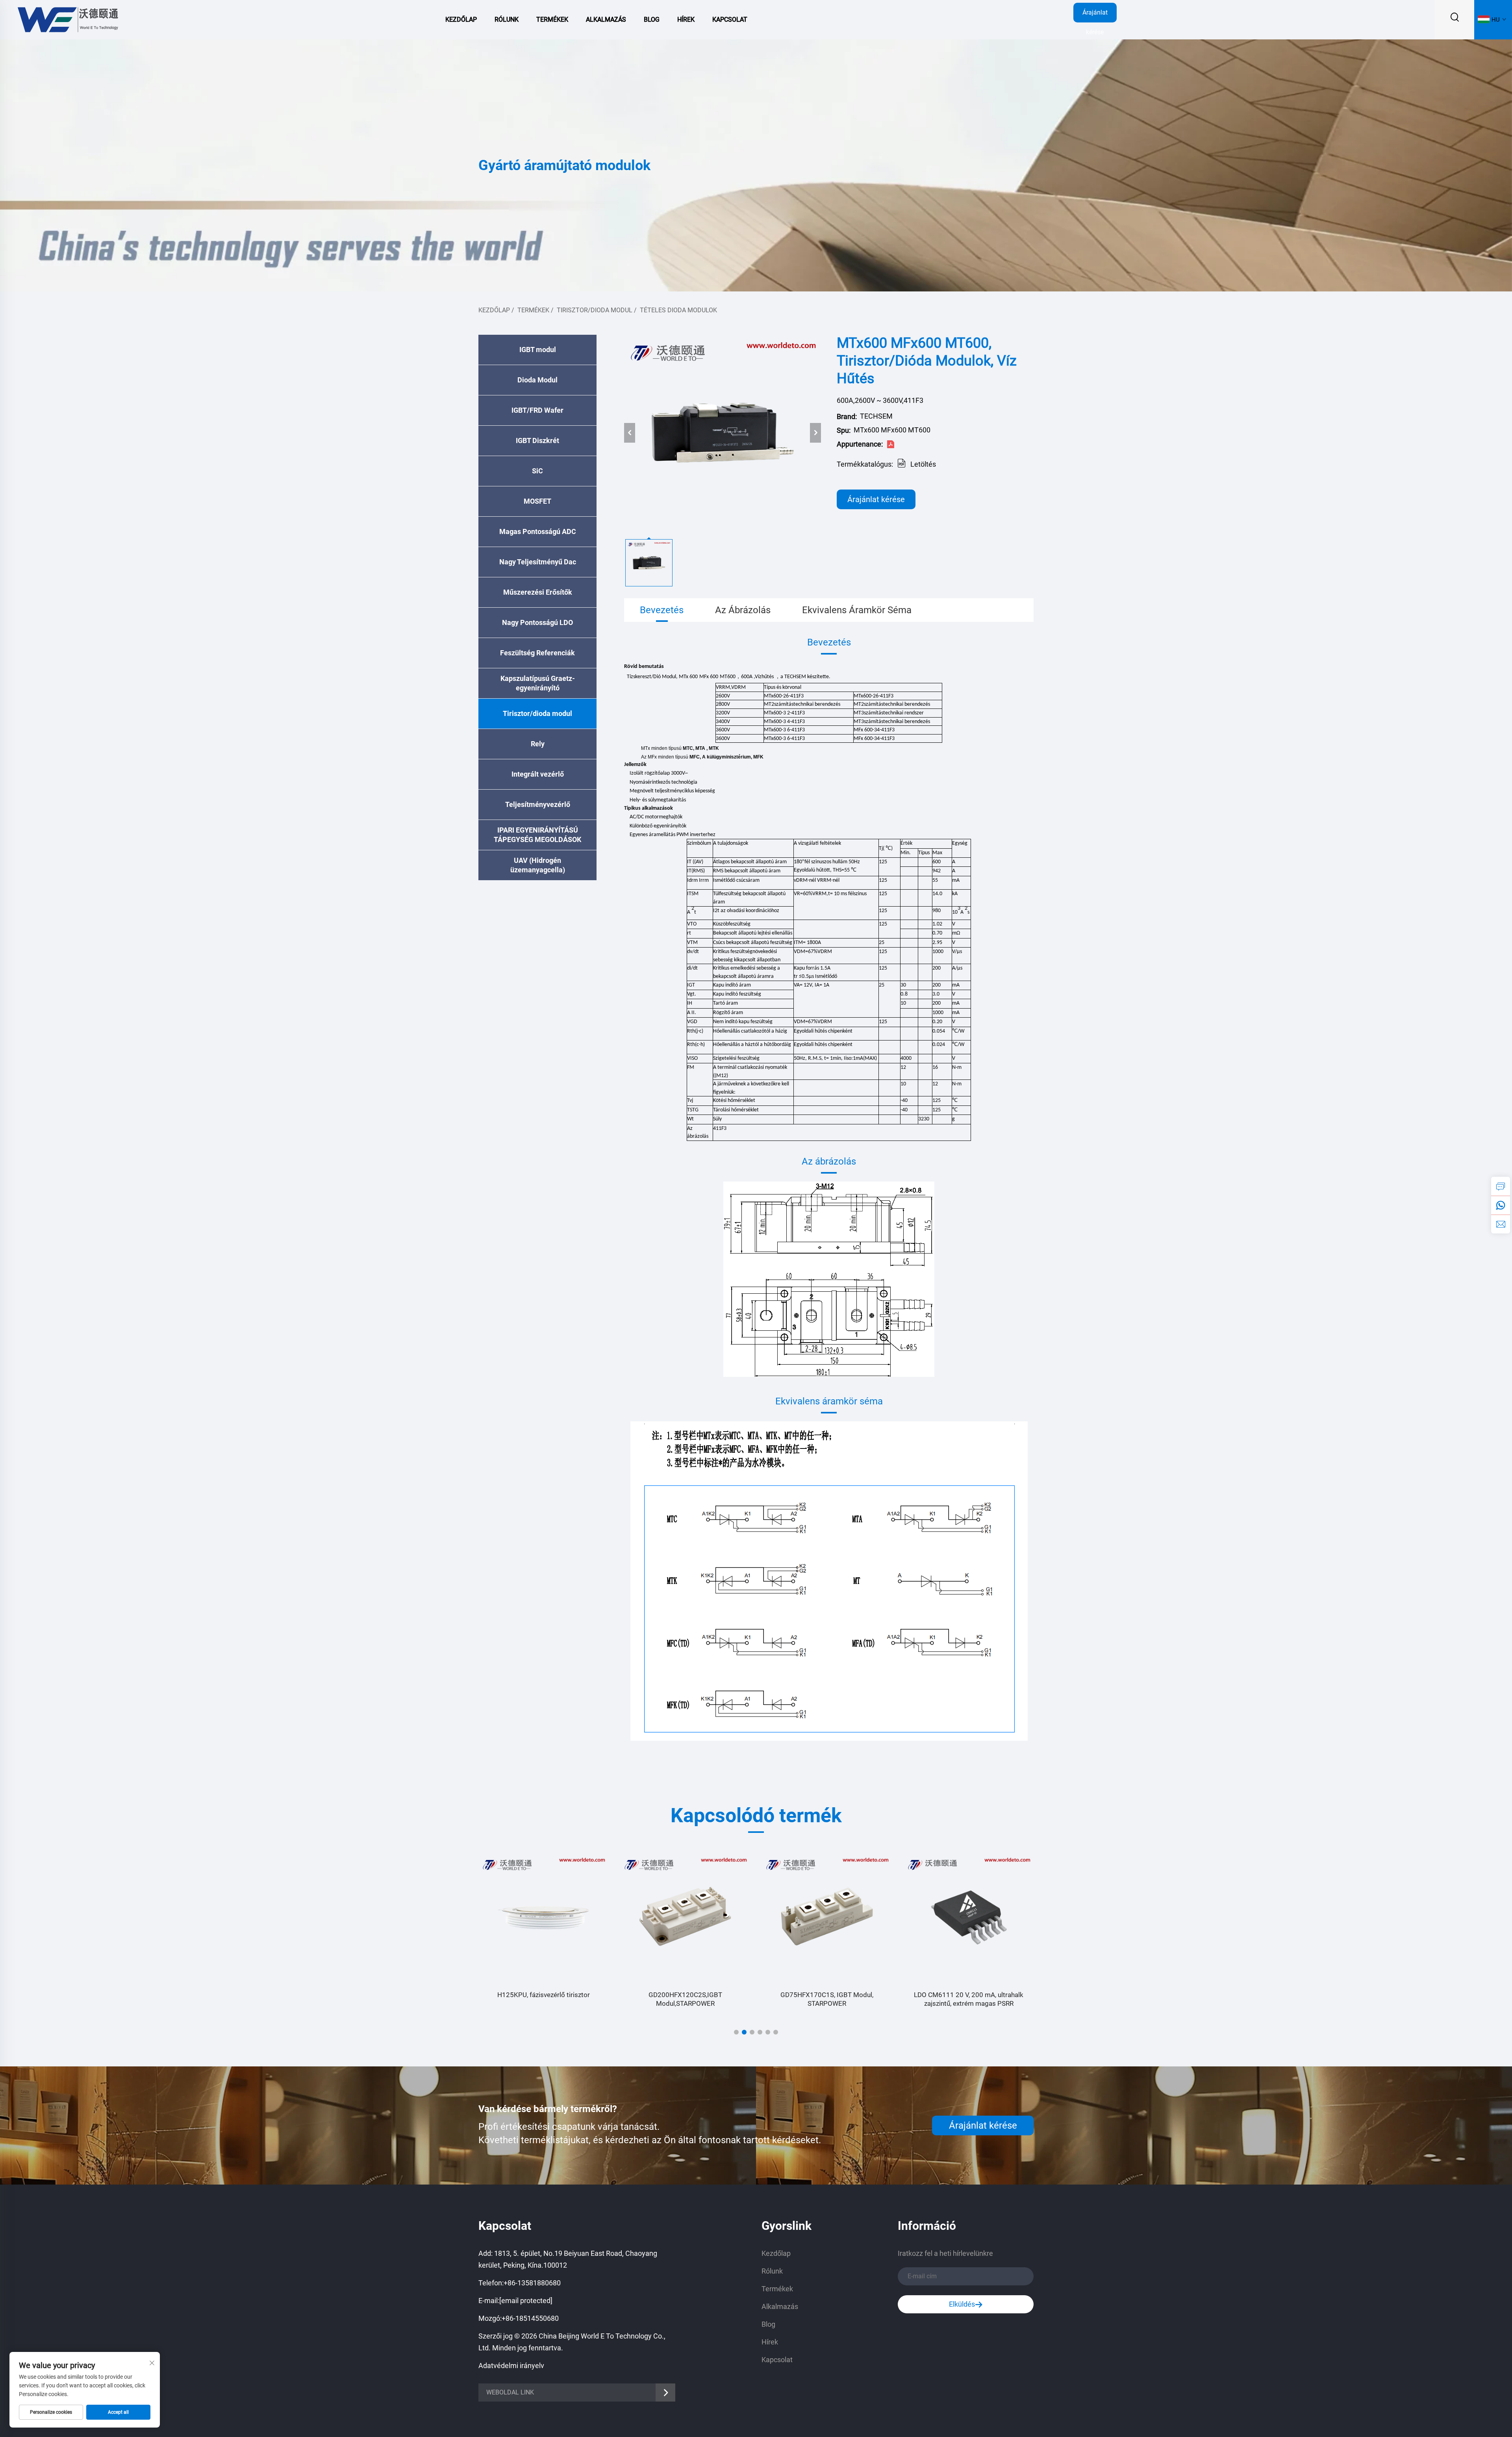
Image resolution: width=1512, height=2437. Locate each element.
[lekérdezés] (1501, 1186)
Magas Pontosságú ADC (538, 531)
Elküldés (962, 2304)
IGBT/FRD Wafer (537, 410)
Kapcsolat (730, 19)
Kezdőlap (461, 19)
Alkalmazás (606, 19)
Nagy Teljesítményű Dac (538, 562)
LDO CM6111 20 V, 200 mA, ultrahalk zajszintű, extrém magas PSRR (827, 1999)
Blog (652, 19)
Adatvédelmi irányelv (511, 2366)
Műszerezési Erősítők (538, 592)
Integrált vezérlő (538, 774)
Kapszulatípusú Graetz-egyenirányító (538, 683)
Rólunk (507, 19)
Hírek (686, 19)
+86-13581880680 (532, 2283)
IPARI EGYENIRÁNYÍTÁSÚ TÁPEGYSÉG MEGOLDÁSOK (537, 835)
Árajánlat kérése (1095, 16)
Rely (538, 744)
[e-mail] (1501, 1224)
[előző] (630, 433)
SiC (537, 471)
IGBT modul (538, 350)
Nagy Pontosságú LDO (537, 622)
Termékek (552, 19)
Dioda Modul (537, 380)
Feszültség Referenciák (537, 653)
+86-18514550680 (530, 2318)
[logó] (67, 19)
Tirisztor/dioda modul (595, 310)
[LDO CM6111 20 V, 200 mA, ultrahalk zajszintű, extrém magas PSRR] (827, 1918)
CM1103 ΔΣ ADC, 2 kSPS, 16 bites (969, 1995)
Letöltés (923, 464)
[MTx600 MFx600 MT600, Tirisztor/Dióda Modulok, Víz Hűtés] (723, 433)
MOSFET (537, 501)
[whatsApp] (1501, 1205)
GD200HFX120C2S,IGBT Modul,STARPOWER (544, 1999)
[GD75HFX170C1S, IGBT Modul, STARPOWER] (685, 1918)
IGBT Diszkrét (537, 440)
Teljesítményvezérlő (538, 804)
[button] (736, 2032)
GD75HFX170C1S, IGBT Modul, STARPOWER (685, 1999)
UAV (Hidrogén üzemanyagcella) (538, 865)
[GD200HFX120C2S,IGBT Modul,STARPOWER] (543, 1918)
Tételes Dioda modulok (678, 310)
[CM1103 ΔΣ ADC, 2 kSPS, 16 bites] (969, 1918)
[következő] (815, 433)
